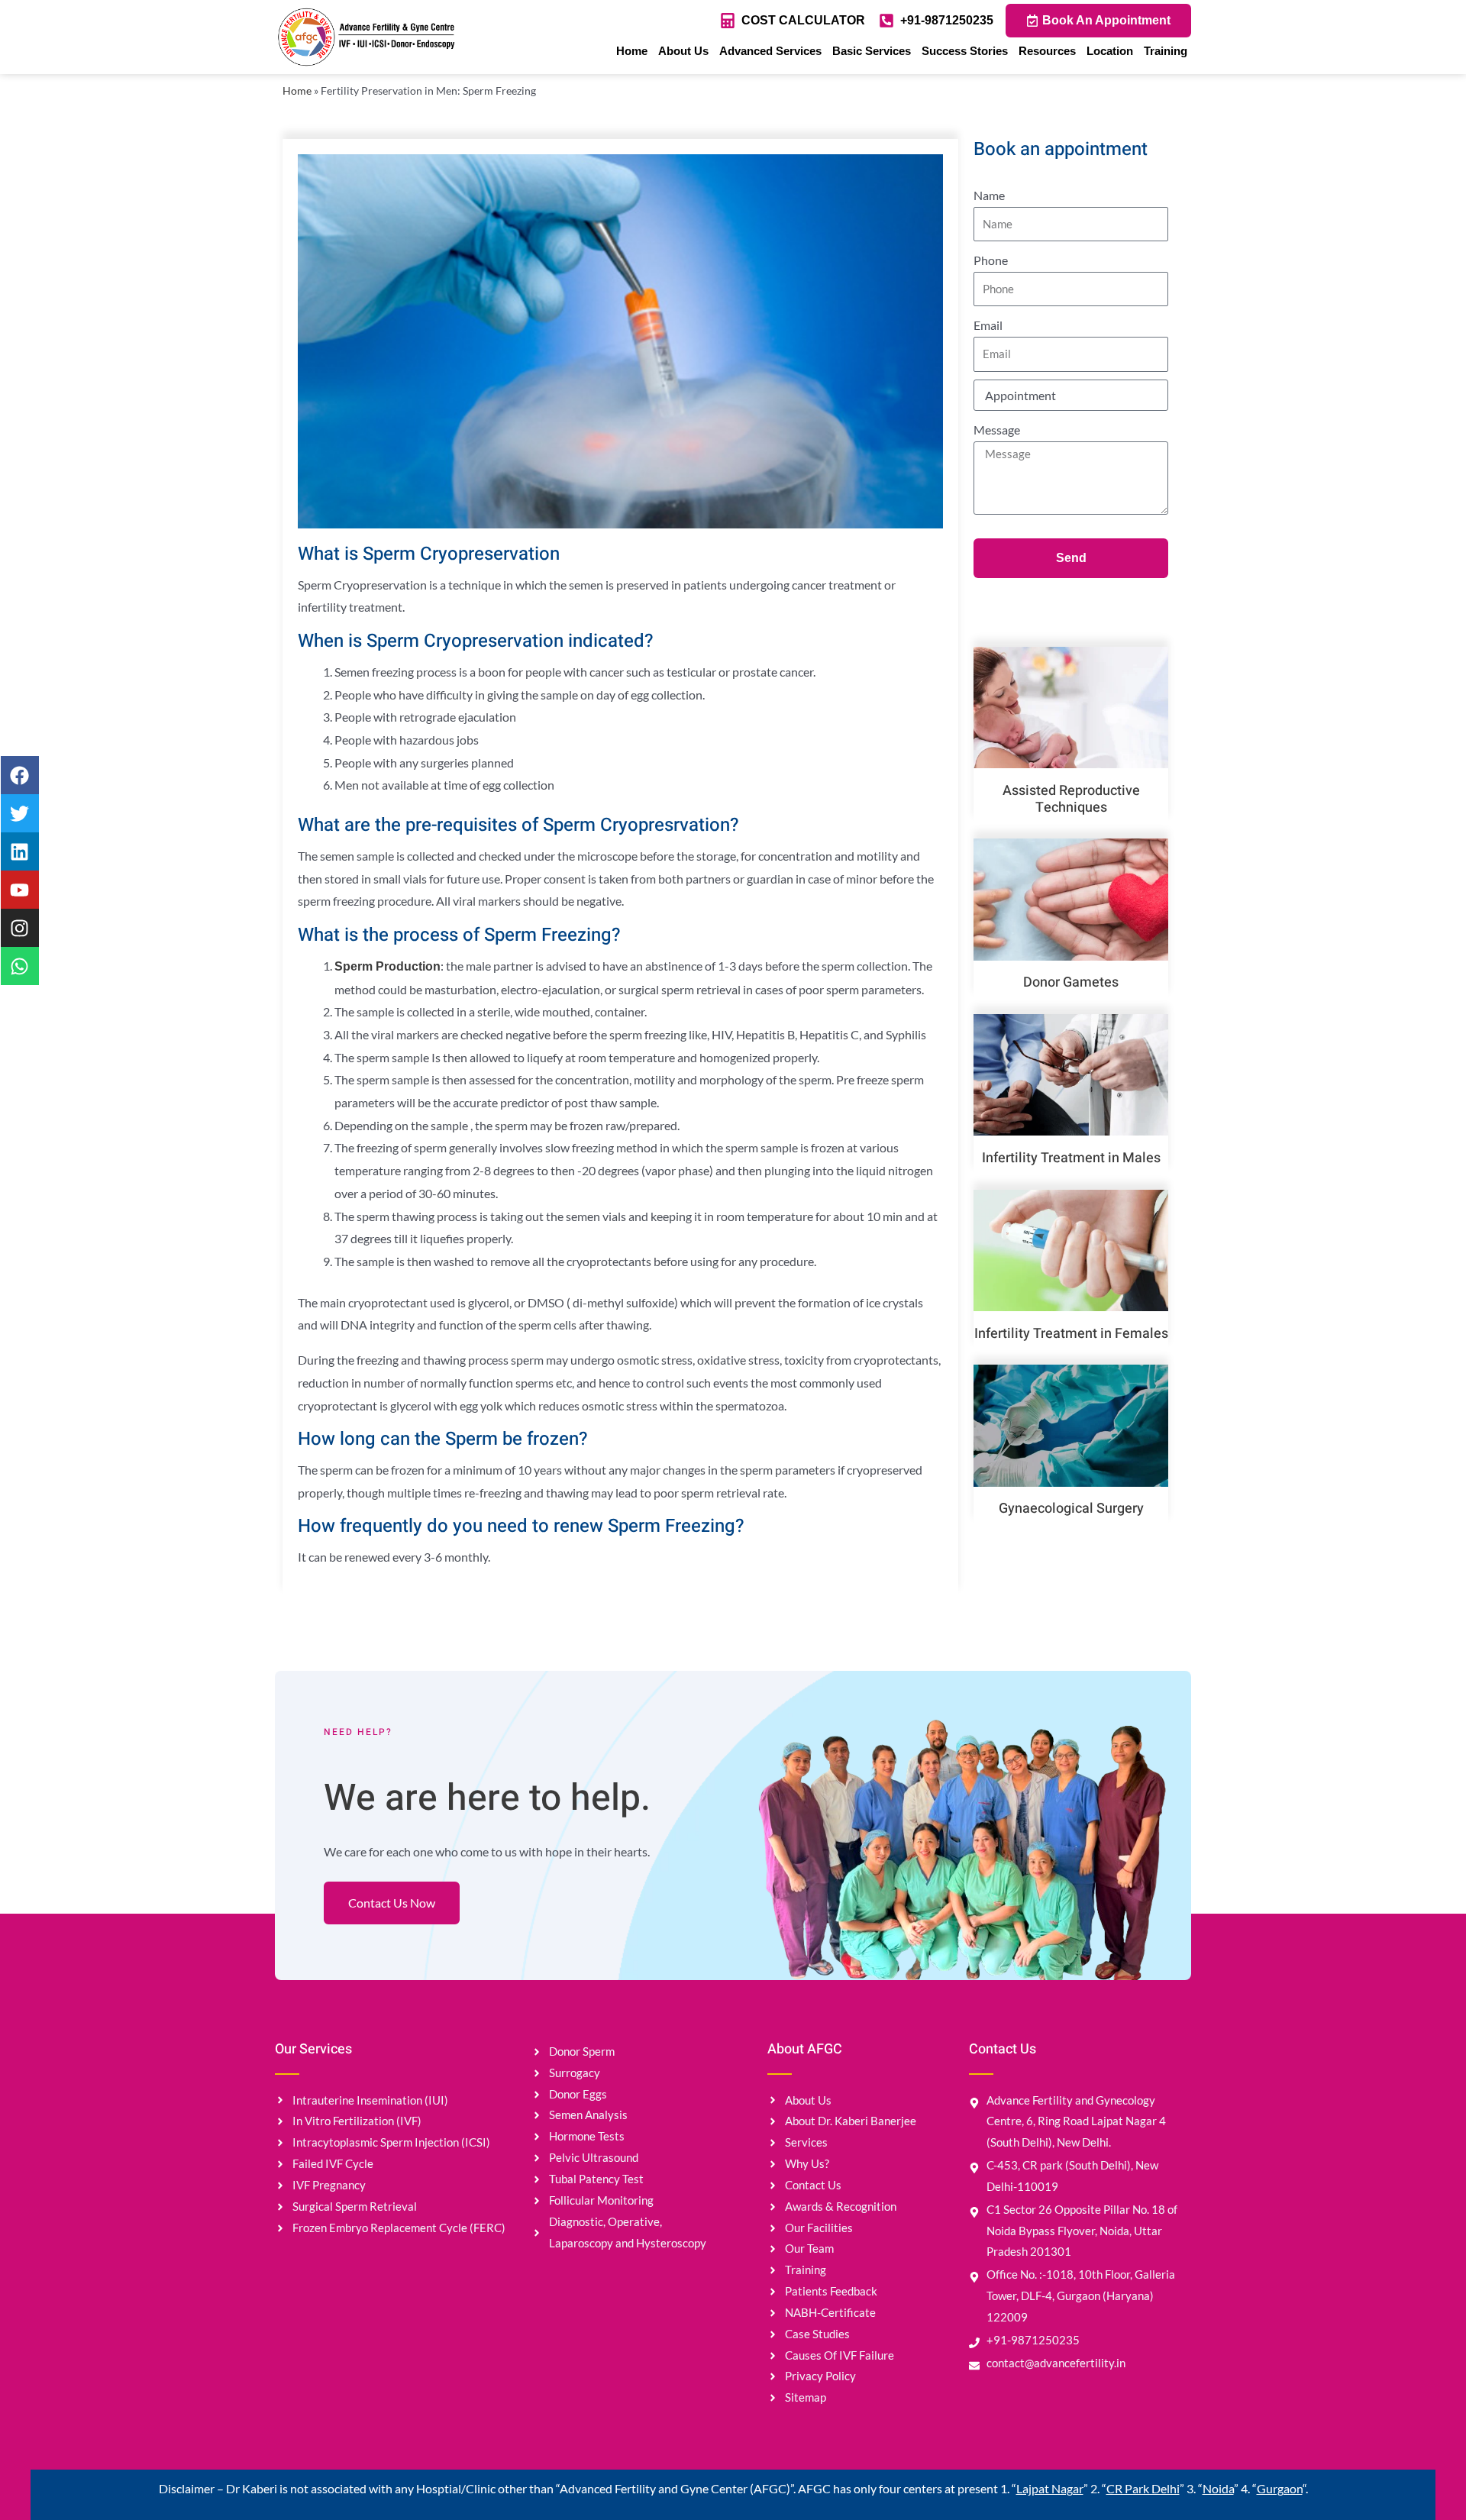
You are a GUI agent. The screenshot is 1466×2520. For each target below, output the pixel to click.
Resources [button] (1047, 51)
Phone (991, 260)
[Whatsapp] (20, 966)
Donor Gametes (1071, 982)
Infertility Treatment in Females (1071, 1334)
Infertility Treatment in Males (1071, 1158)
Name (989, 195)
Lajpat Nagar (1050, 2488)
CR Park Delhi (1143, 2488)
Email (988, 325)
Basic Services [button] (872, 51)
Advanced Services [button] (770, 51)
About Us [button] (683, 51)
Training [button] (1166, 51)
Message (997, 430)
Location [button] (1110, 51)
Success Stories (965, 51)
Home (632, 51)
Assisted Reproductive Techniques (1071, 799)
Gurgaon (1280, 2488)
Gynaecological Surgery (1071, 1509)
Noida (1218, 2488)
